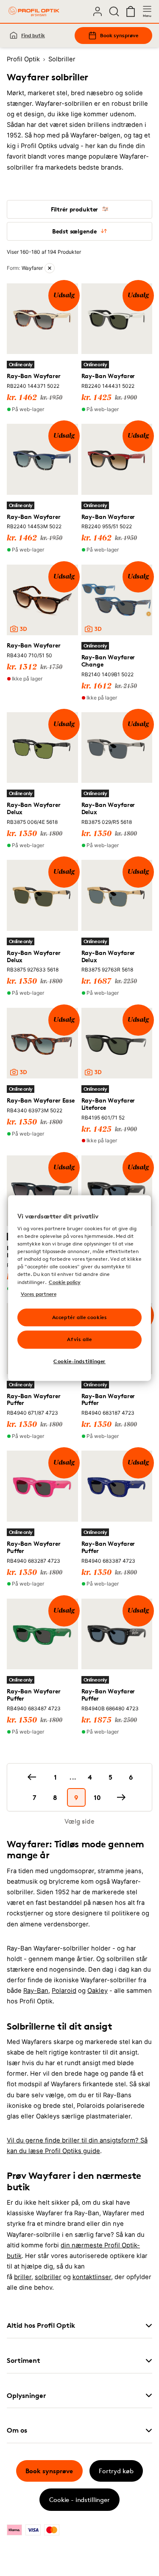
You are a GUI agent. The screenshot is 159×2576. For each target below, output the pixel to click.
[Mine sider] (98, 11)
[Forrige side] (32, 1777)
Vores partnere (39, 1294)
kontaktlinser (92, 2277)
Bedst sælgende (74, 231)
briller (23, 2277)
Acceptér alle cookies (80, 1317)
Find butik (33, 35)
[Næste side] (121, 1797)
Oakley (98, 1991)
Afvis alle (79, 1340)
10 (97, 1797)
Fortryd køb (116, 2471)
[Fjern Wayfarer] (50, 268)
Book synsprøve (119, 35)
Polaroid (64, 1991)
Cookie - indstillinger (79, 2500)
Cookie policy (65, 1282)
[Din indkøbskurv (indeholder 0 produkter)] (131, 11)
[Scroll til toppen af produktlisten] (20, 2550)
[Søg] (114, 11)
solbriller (48, 2277)
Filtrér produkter (75, 209)
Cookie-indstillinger (79, 1361)
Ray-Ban (36, 1991)
